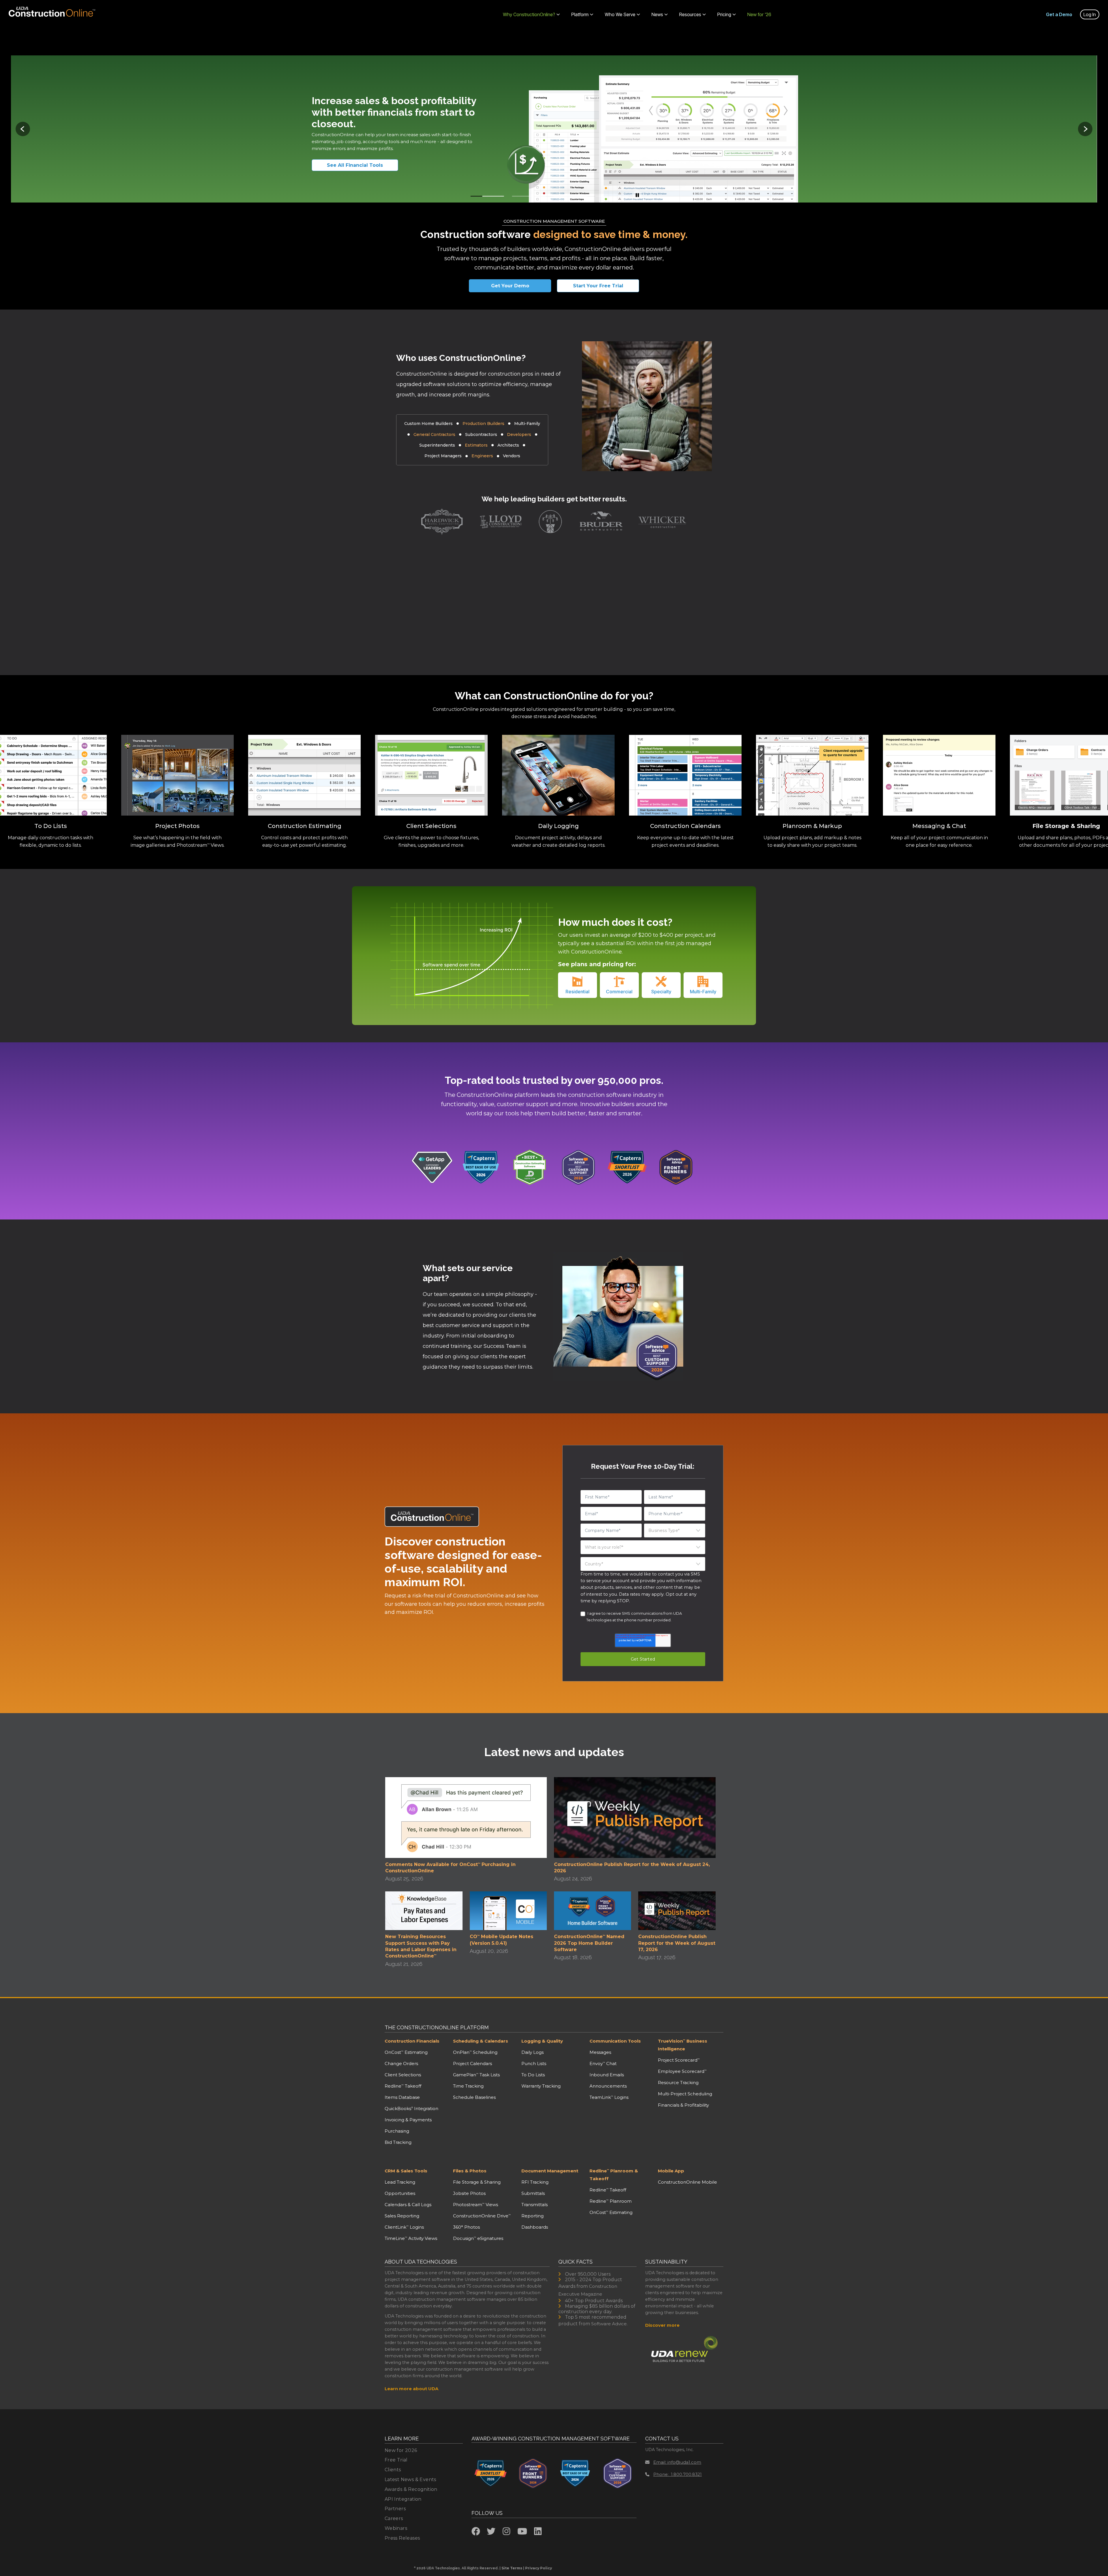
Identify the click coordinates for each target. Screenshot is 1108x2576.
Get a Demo (1059, 14)
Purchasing (397, 2131)
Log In (1090, 14)
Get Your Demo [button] (510, 286)
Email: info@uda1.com (677, 2462)
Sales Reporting (402, 2216)
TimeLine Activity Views (411, 2238)
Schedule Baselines (474, 2097)
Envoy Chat (603, 2063)
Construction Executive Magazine (588, 2290)
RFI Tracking (535, 2182)
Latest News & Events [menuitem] (410, 2479)
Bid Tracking (398, 2142)
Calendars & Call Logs (408, 2205)
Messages (600, 2052)
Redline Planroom (611, 2201)
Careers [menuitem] (394, 2518)
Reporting (533, 2216)
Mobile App (671, 2171)
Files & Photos (470, 2171)
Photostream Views (476, 2205)
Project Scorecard (679, 2060)
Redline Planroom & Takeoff (614, 2175)
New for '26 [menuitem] (759, 14)
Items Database (402, 2097)
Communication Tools (615, 2041)
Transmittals (535, 2205)
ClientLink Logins (404, 2227)
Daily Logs (533, 2052)
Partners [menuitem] (395, 2509)
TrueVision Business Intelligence (683, 2045)
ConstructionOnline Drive (482, 2216)
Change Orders (401, 2063)
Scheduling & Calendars (481, 2041)
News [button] (657, 14)
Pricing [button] (724, 14)
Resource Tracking (678, 2083)
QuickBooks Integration (411, 2108)
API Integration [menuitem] (403, 2499)
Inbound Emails (607, 2075)
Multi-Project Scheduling (685, 2094)
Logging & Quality (542, 2041)
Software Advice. (609, 2324)
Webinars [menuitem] (396, 2528)
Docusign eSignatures (478, 2238)
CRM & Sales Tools (406, 2171)
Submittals (533, 2193)
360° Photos (466, 2227)
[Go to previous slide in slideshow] (23, 129)
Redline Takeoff (403, 2086)
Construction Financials (412, 2041)
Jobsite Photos (469, 2193)
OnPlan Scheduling (475, 2052)
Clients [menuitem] (393, 2470)
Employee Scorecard (682, 2071)
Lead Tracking (400, 2182)
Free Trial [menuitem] (396, 2460)
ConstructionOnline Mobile (687, 2182)
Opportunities (400, 2193)
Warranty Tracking (541, 2086)
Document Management (550, 2171)
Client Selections (403, 2075)
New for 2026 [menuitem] (401, 2450)
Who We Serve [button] (620, 14)
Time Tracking (468, 2086)
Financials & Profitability (683, 2105)
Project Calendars (472, 2063)
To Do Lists (533, 2075)
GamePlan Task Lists (476, 2075)
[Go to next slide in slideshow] (1085, 129)
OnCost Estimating (406, 2052)
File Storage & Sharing (477, 2182)
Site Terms (512, 2568)
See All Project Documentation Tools (365, 165)
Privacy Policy (539, 2568)
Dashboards (535, 2227)
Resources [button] (690, 14)
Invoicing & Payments (408, 2120)
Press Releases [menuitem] (402, 2538)
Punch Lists (534, 2063)
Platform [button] (580, 14)
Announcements (608, 2086)
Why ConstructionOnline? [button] (529, 14)
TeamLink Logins (609, 2097)
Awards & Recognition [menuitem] (411, 2489)
